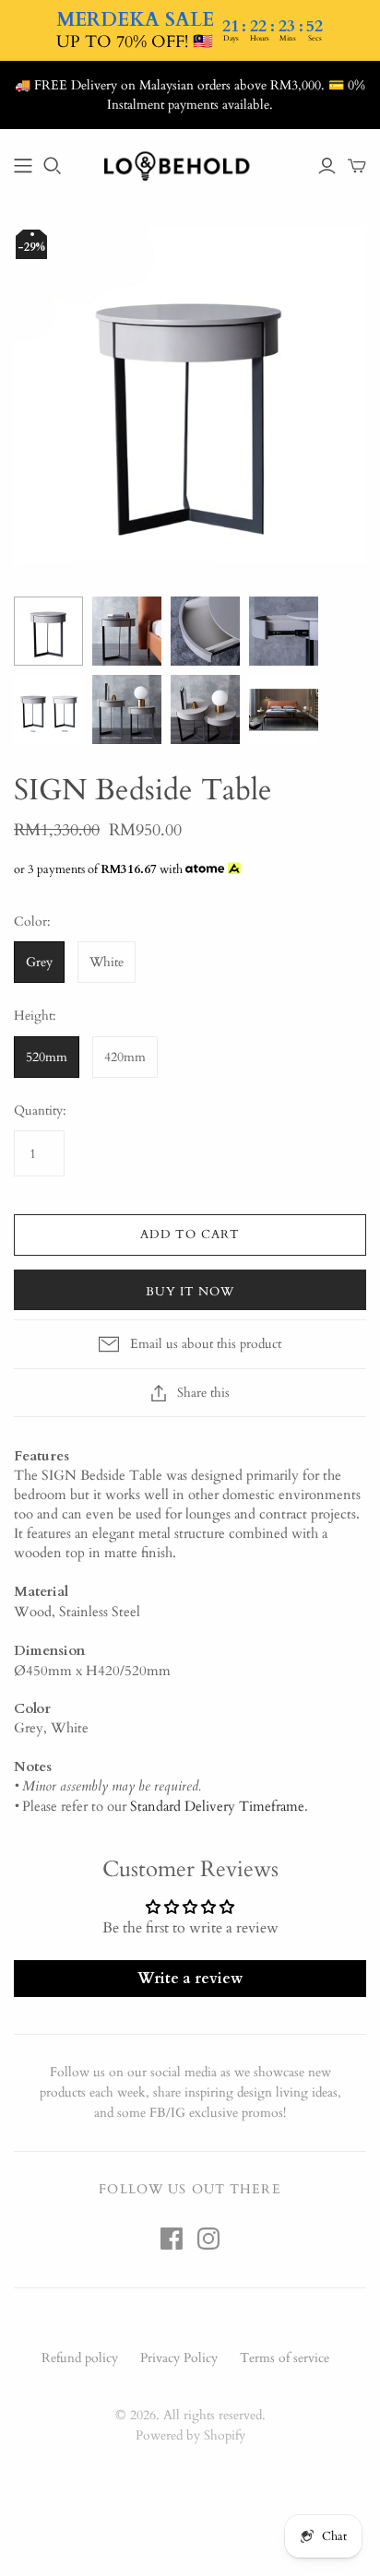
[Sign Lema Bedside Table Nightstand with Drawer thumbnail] (284, 631)
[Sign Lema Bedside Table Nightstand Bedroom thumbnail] (127, 631)
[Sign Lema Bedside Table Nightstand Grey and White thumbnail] (48, 709)
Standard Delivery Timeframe (217, 1806)
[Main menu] (23, 166)
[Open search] (53, 166)
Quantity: (40, 1111)
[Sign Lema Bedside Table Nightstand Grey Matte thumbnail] (48, 631)
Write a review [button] (190, 1979)
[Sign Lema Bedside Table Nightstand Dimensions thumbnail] (127, 709)
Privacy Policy (179, 2358)
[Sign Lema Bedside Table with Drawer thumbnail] (205, 631)
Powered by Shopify (190, 2435)
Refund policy (80, 2358)
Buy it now (190, 1292)
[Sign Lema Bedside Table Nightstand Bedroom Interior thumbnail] (284, 709)
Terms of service (285, 2358)
